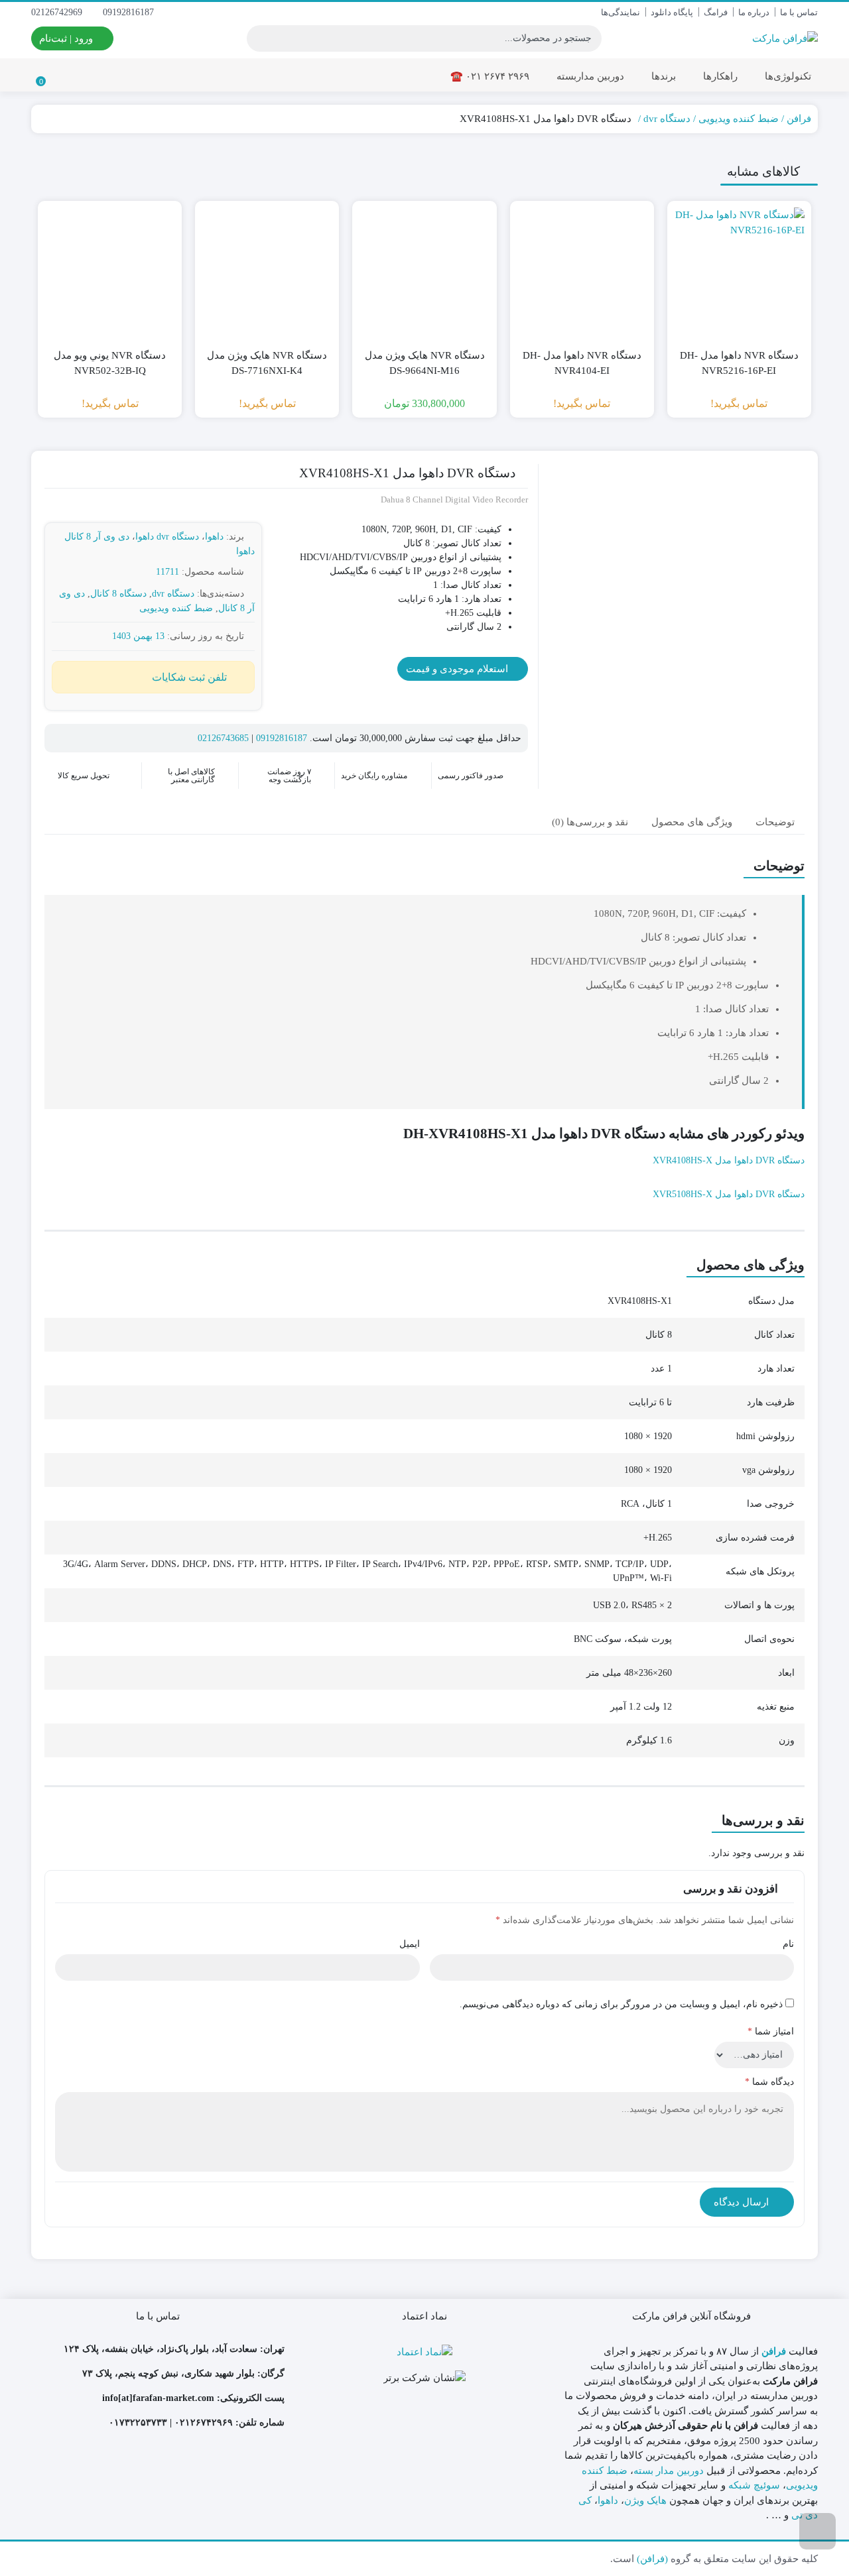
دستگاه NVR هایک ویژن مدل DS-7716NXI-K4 (267, 363)
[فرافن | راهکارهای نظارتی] (785, 38)
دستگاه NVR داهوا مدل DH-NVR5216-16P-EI (739, 363)
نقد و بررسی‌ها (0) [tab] (590, 822)
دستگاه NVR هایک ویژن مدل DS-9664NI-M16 (425, 363)
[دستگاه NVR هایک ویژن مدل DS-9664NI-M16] (424, 273)
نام (788, 1944)
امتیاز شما (771, 2031)
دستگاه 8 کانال (118, 594)
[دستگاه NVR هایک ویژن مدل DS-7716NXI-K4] (267, 273)
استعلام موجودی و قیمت (458, 669)
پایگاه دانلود (672, 12)
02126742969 (58, 12)
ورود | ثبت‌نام (67, 38)
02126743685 (223, 738)
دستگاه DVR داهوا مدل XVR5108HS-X (729, 1194)
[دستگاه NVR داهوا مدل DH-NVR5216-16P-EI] (739, 273)
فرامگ (716, 12)
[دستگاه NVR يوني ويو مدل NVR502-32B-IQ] (110, 273)
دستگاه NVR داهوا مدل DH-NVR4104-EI (582, 363)
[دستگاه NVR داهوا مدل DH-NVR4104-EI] (582, 273)
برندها (662, 76)
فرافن (799, 119)
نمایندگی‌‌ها (620, 12)
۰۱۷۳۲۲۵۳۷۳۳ (138, 2423)
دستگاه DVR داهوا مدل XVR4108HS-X (729, 1160)
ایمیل (410, 1944)
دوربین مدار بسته (669, 2471)
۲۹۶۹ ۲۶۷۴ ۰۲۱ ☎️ (490, 76)
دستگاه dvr (667, 119)
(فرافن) (652, 2559)
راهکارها (719, 76)
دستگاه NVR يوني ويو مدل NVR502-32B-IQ (110, 363)
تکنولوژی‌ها (787, 76)
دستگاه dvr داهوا (167, 537)
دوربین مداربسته (589, 76)
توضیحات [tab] (775, 822)
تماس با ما (799, 12)
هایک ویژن (645, 2500)
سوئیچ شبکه (754, 2485)
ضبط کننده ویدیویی (739, 119)
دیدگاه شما (769, 2082)
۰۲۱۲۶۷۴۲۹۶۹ (204, 2423)
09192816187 (130, 12)
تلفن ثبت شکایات (189, 677)
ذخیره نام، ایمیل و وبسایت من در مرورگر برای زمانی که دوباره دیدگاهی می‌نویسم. (621, 2004)
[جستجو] (259, 38)
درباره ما (754, 12)
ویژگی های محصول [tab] (692, 822)
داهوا (214, 537)
